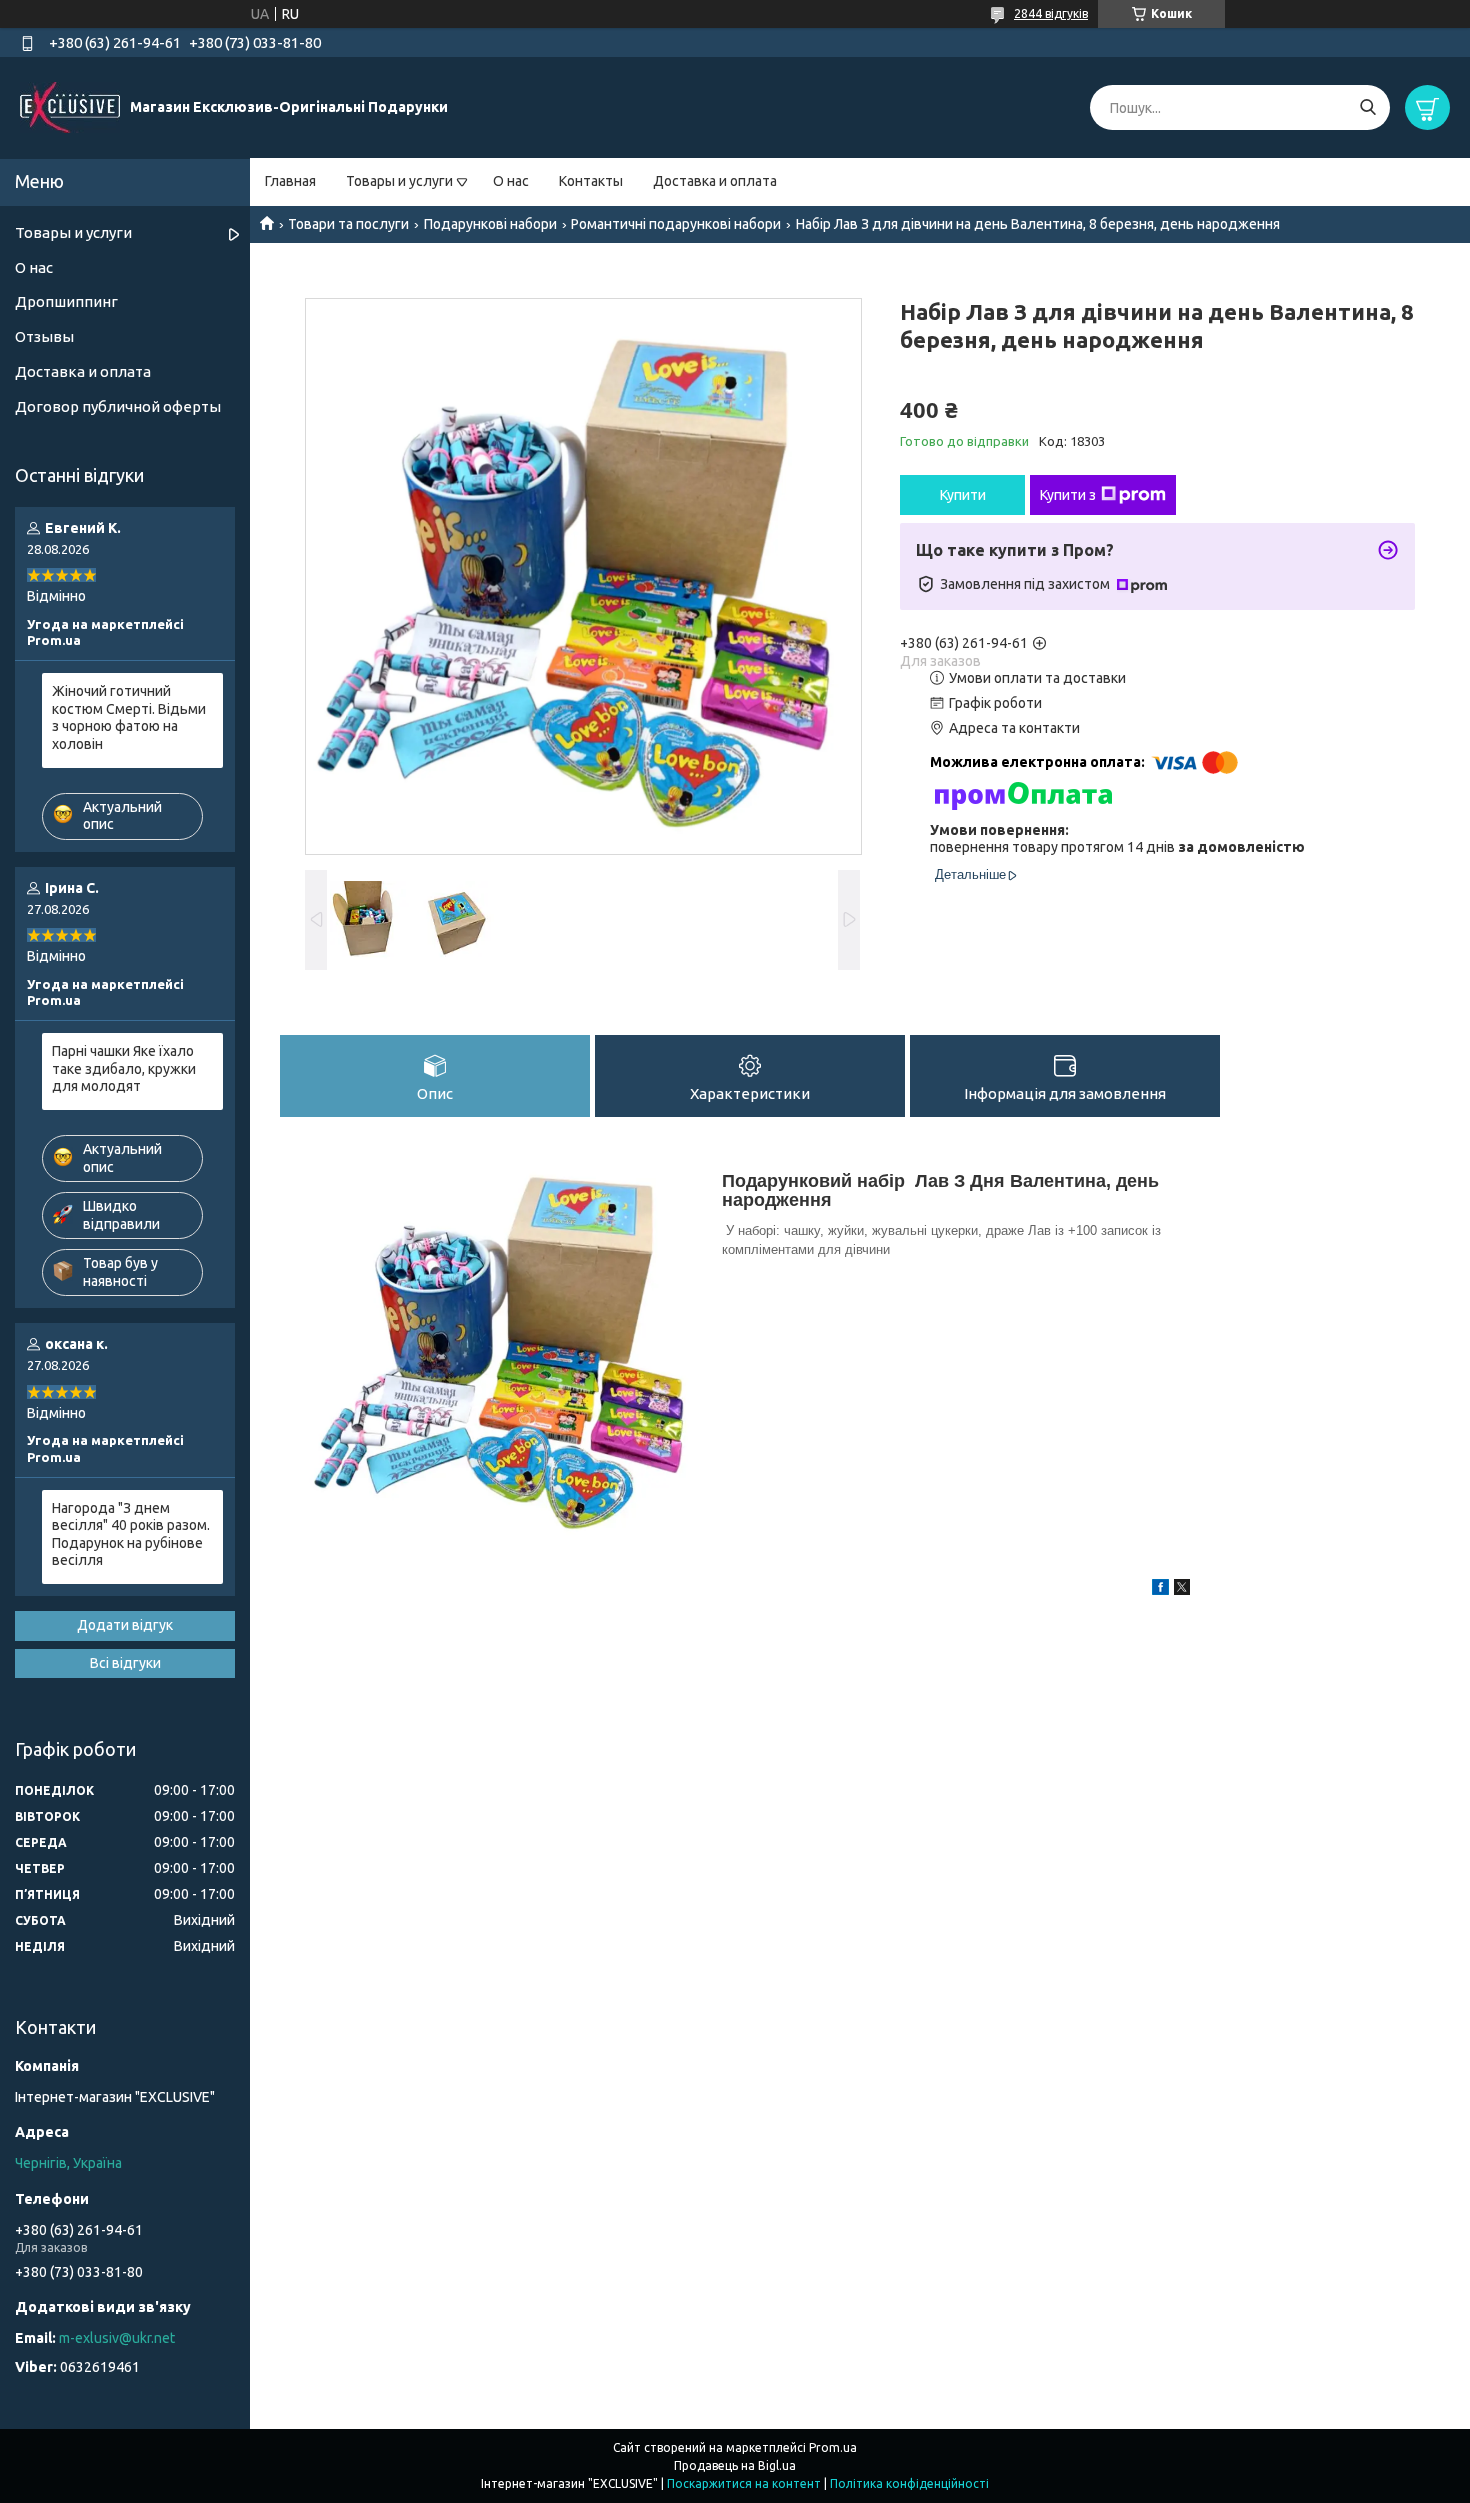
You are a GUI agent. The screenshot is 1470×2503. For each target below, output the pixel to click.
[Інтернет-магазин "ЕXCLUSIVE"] (70, 107)
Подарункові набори (490, 224)
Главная (290, 181)
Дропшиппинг (66, 301)
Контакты (591, 181)
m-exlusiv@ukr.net (117, 2338)
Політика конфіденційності (909, 2483)
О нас (511, 181)
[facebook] (1160, 1590)
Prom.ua (833, 2447)
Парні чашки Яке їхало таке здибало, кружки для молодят (124, 1068)
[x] (1182, 1590)
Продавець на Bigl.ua (735, 2465)
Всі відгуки (125, 1663)
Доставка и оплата (715, 181)
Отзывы (44, 336)
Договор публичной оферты (118, 406)
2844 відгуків (1051, 13)
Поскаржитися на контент (744, 2483)
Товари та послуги (348, 224)
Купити (963, 495)
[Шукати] (1367, 107)
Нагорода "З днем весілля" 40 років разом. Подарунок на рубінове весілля (131, 1534)
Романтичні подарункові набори (676, 224)
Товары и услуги (399, 181)
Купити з (1068, 495)
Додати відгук (125, 1625)
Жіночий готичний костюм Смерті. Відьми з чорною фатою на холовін (129, 717)
